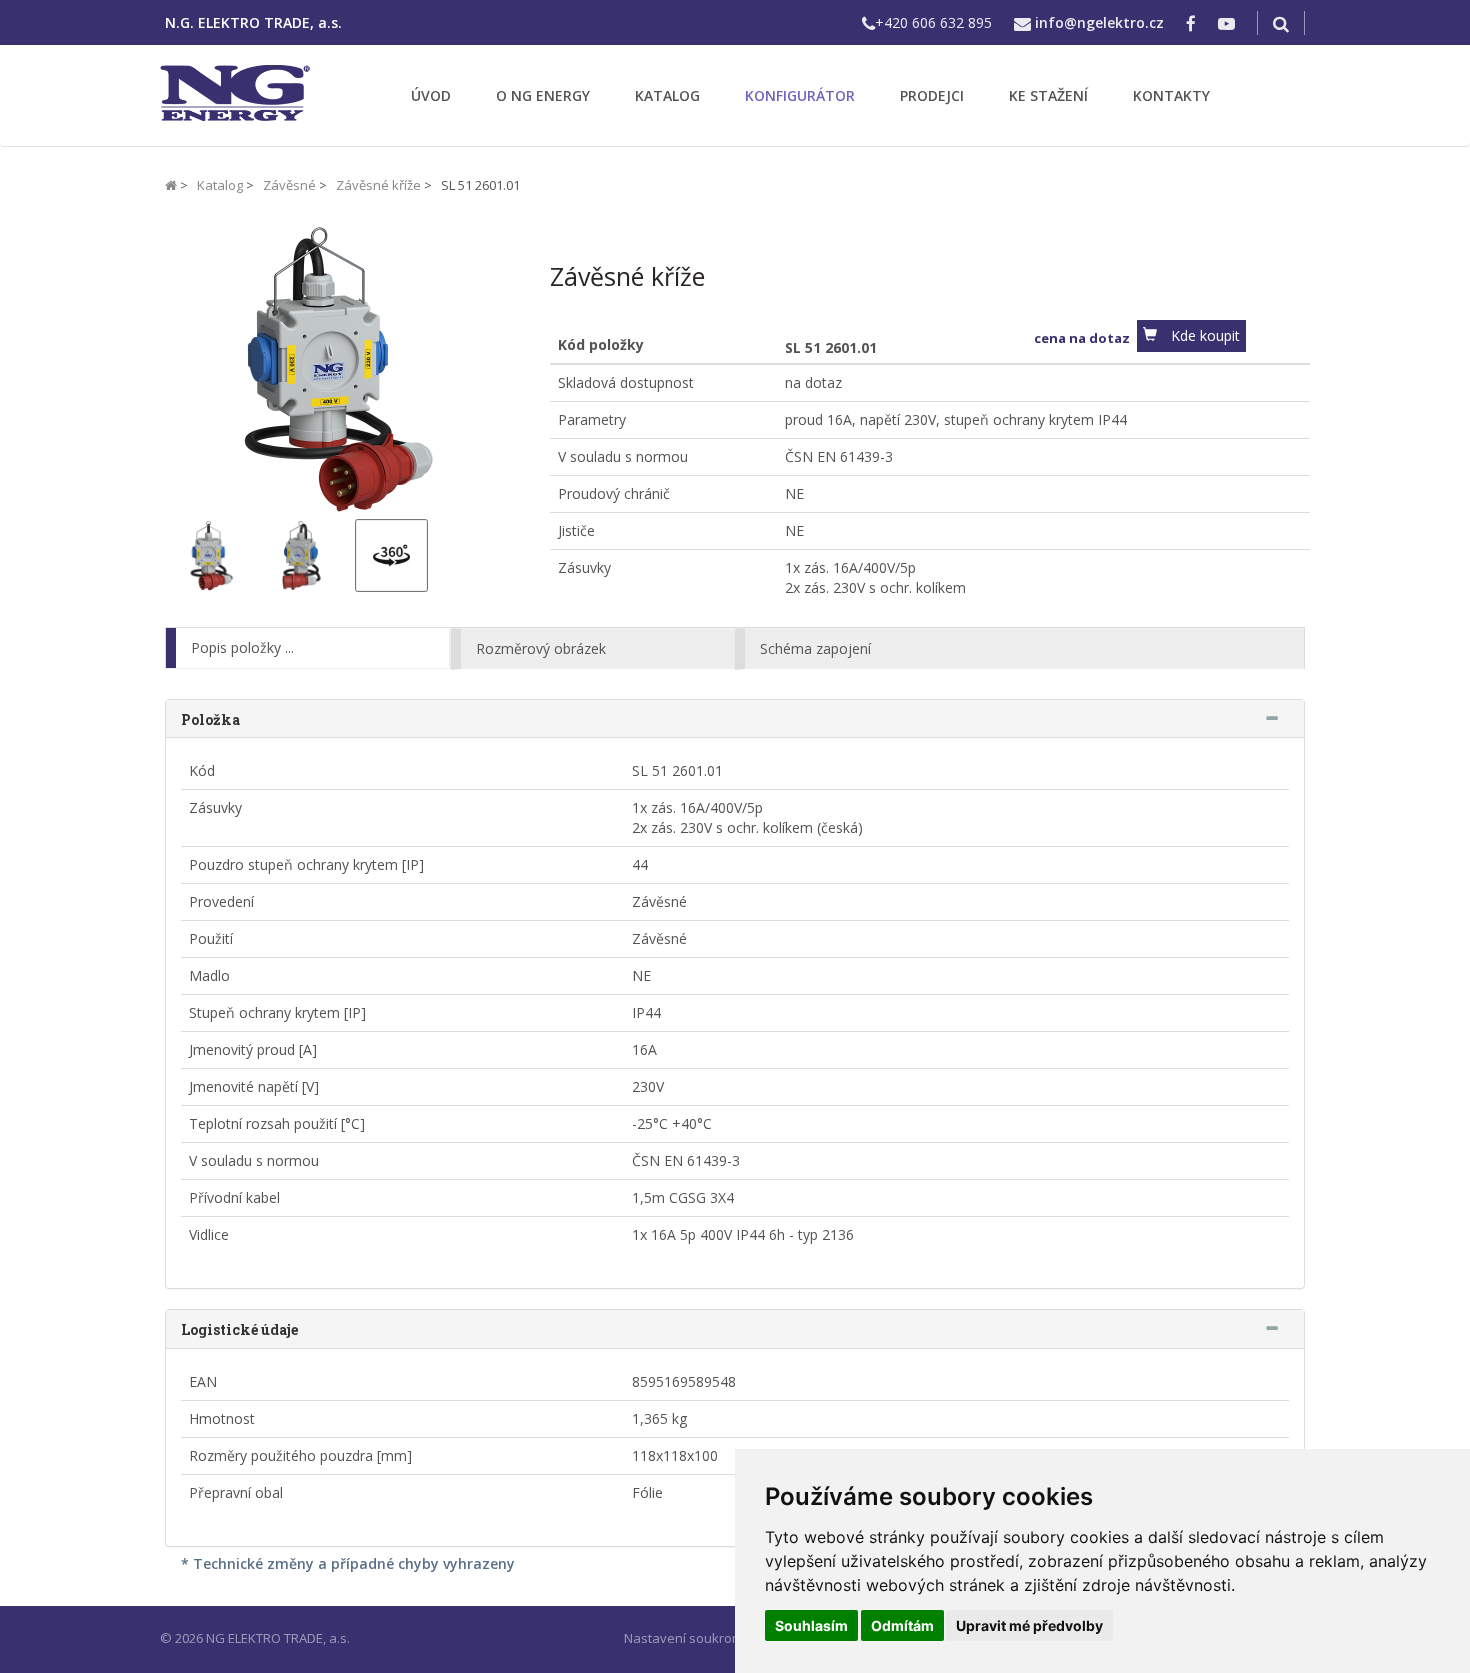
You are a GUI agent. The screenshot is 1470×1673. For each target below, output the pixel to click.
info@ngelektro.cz (1099, 22)
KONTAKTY (1171, 95)
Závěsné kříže (378, 185)
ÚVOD (431, 95)
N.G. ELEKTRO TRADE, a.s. (253, 22)
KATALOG (667, 95)
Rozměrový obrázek (541, 648)
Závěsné (289, 185)
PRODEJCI (932, 95)
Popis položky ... (242, 647)
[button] (1191, 336)
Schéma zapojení (815, 648)
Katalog (220, 185)
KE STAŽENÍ (1048, 95)
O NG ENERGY (543, 95)
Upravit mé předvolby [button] (1029, 1625)
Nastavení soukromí (685, 1638)
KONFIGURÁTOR (800, 95)
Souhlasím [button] (811, 1625)
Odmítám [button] (902, 1625)
